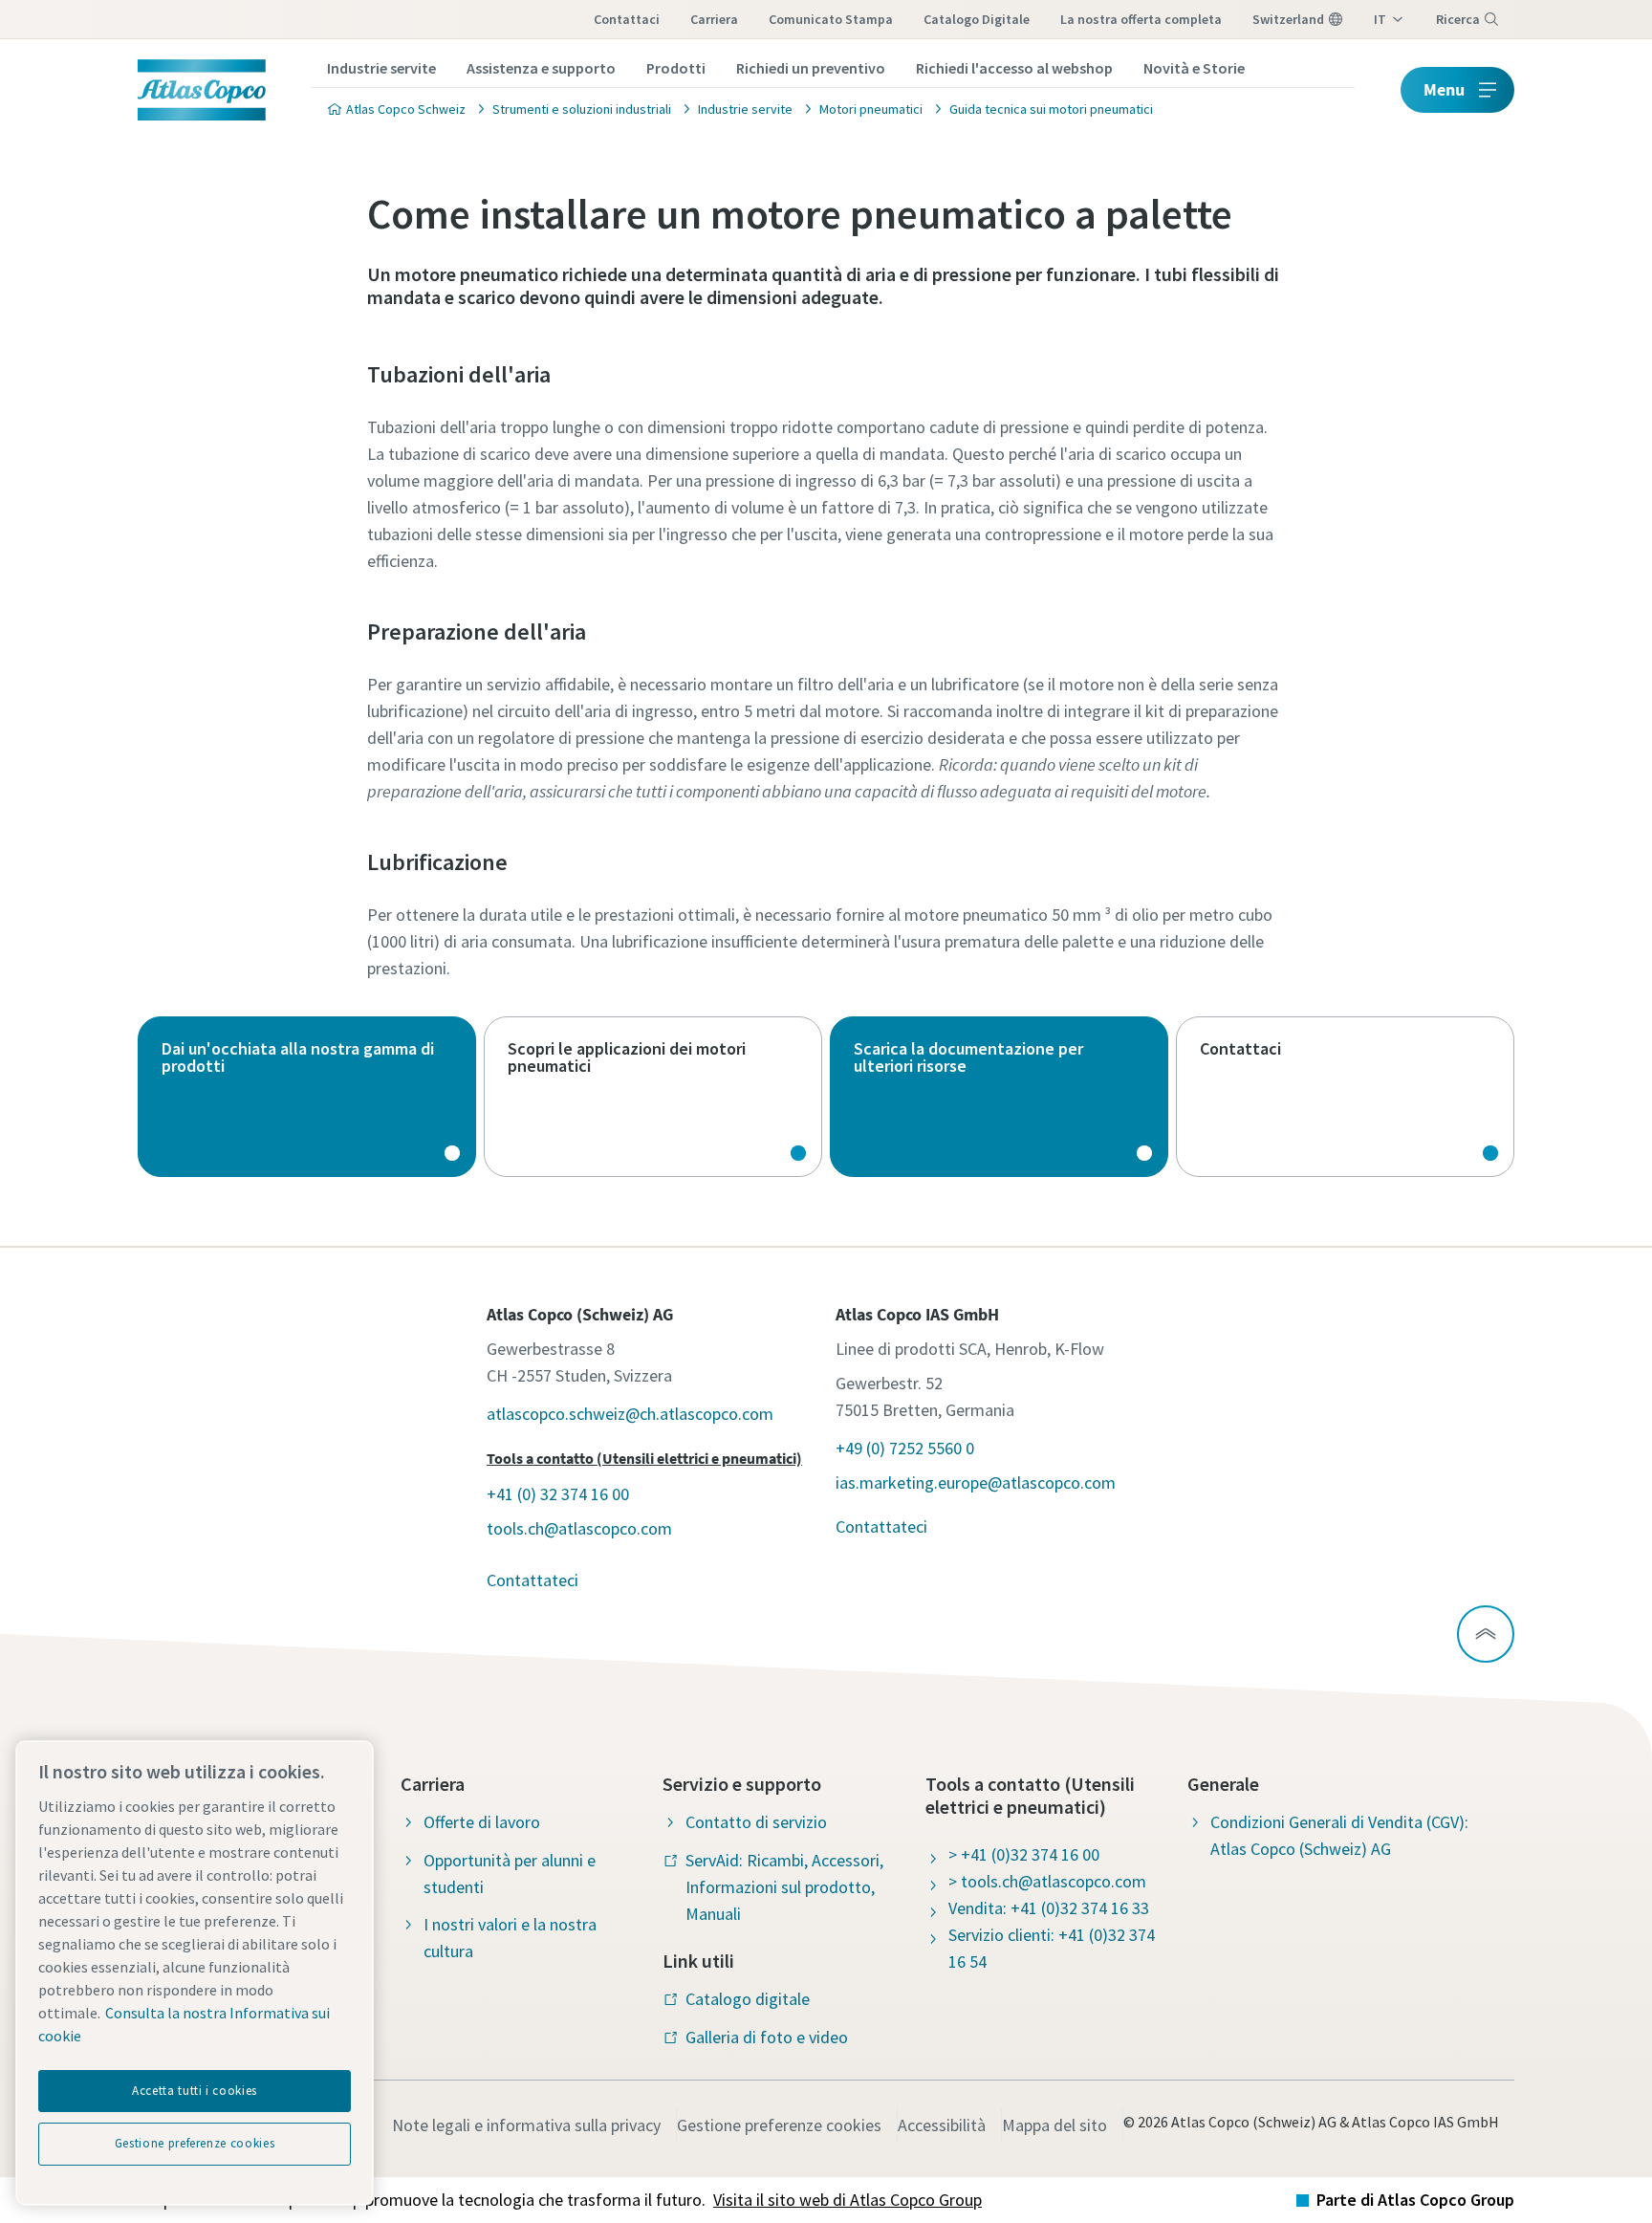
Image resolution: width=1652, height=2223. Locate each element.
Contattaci (627, 19)
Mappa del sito (1054, 2125)
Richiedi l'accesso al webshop (1014, 68)
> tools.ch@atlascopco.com (1047, 1881)
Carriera (714, 19)
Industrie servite (381, 68)
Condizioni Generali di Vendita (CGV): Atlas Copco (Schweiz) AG (1339, 1835)
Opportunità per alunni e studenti (510, 1874)
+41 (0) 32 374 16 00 (558, 1494)
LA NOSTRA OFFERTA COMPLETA (1141, 19)
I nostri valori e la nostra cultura (510, 1938)
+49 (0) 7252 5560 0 (905, 1448)
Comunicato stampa (831, 19)
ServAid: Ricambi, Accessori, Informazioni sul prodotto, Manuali (784, 1887)
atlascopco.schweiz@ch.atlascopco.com (630, 1414)
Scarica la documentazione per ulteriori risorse (999, 1097)
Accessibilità (942, 2125)
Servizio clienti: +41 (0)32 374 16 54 (1052, 1948)
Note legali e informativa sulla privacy (526, 2125)
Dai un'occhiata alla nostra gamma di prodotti (307, 1097)
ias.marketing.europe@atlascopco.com (976, 1482)
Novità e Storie (1194, 68)
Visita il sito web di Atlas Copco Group (848, 2200)
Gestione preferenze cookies (779, 2125)
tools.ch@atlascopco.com (579, 1528)
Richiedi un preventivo (811, 68)
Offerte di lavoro (482, 1822)
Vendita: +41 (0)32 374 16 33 (1049, 1908)
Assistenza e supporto (541, 68)
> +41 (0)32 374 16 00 (1024, 1854)
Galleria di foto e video (767, 2037)
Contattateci (533, 1580)
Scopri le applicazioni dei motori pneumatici (653, 1097)
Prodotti (676, 68)
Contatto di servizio (756, 1822)
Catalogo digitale (977, 19)
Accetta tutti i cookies (195, 2091)
